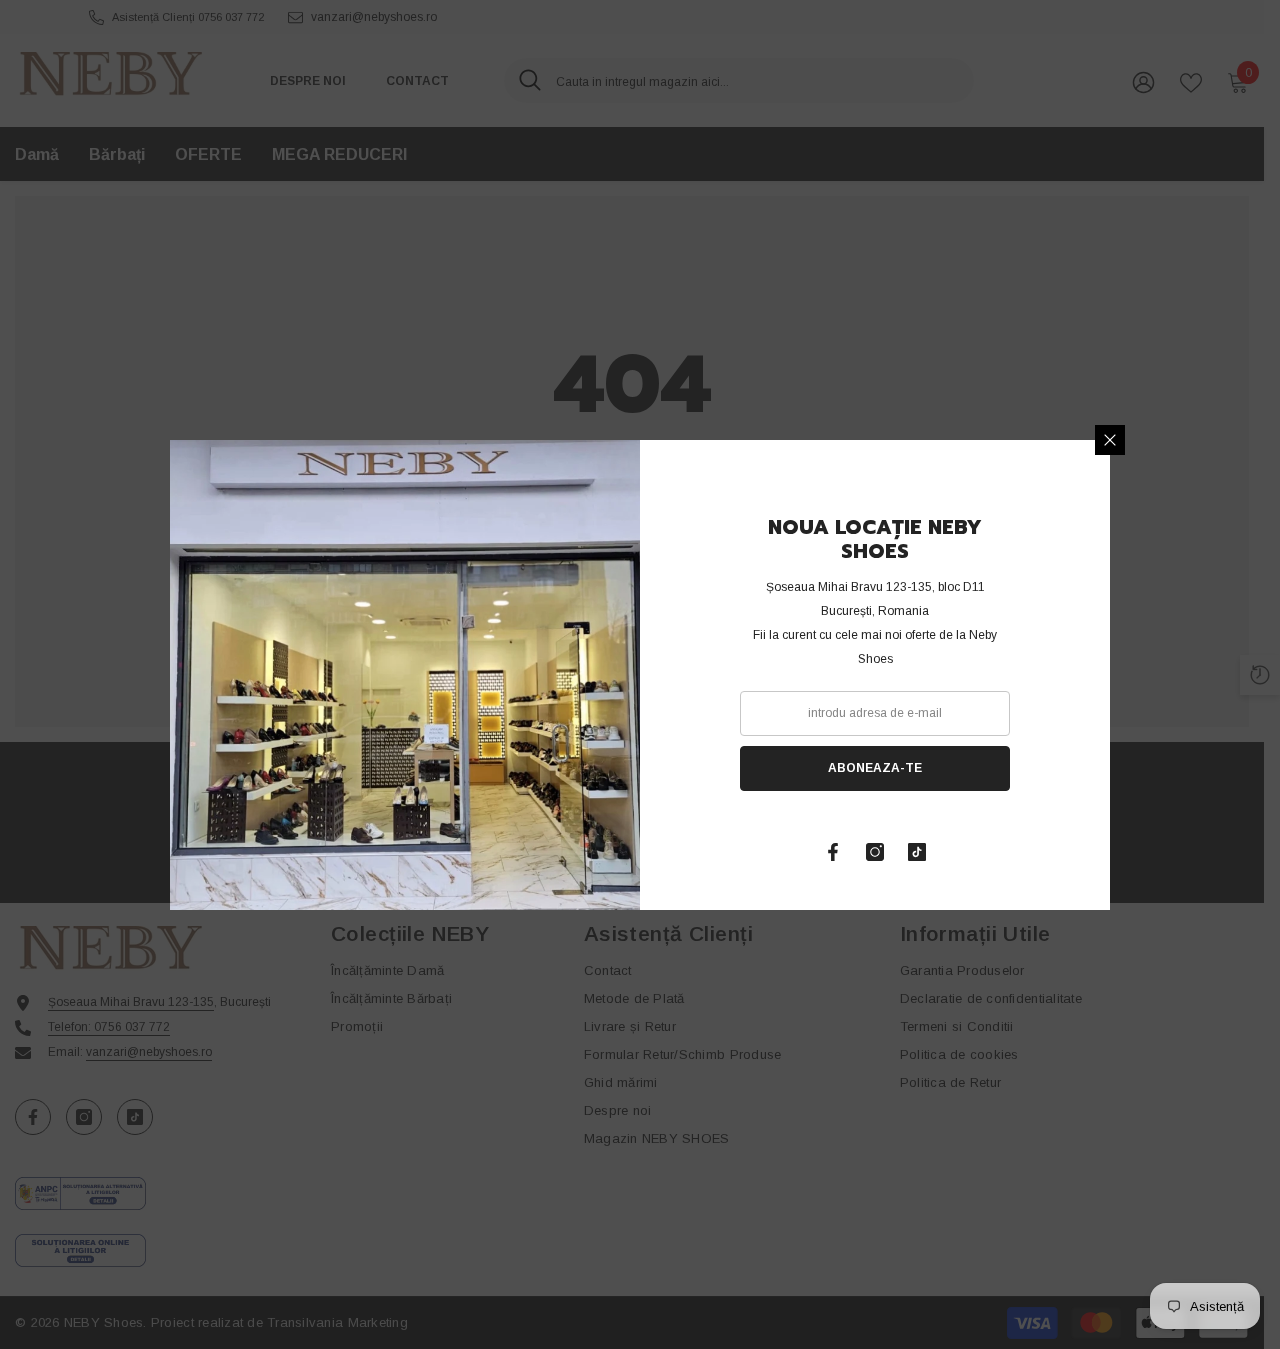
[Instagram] (875, 852)
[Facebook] (833, 852)
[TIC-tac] (917, 852)
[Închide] (1110, 440)
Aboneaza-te (875, 768)
